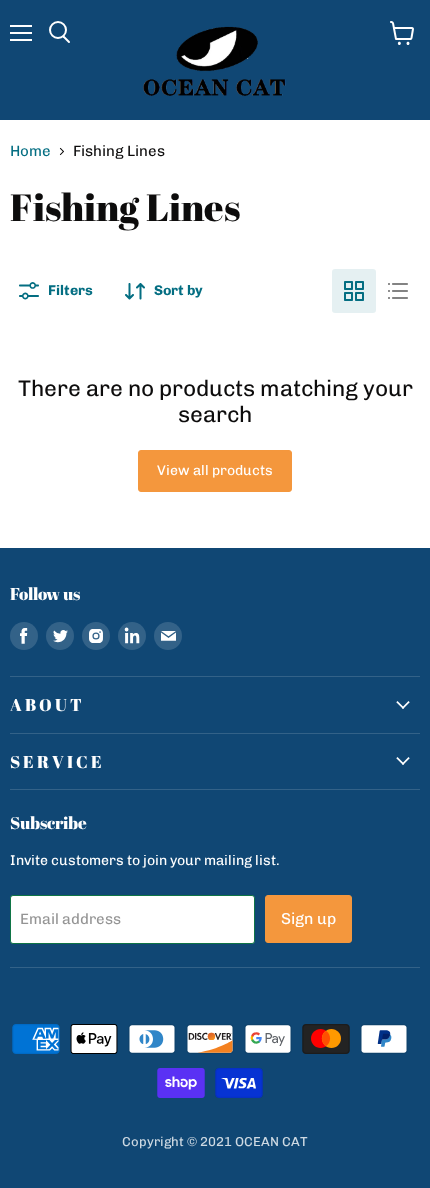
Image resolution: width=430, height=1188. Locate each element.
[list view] (398, 291)
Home (30, 151)
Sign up (308, 918)
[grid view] (354, 291)
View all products (215, 470)
